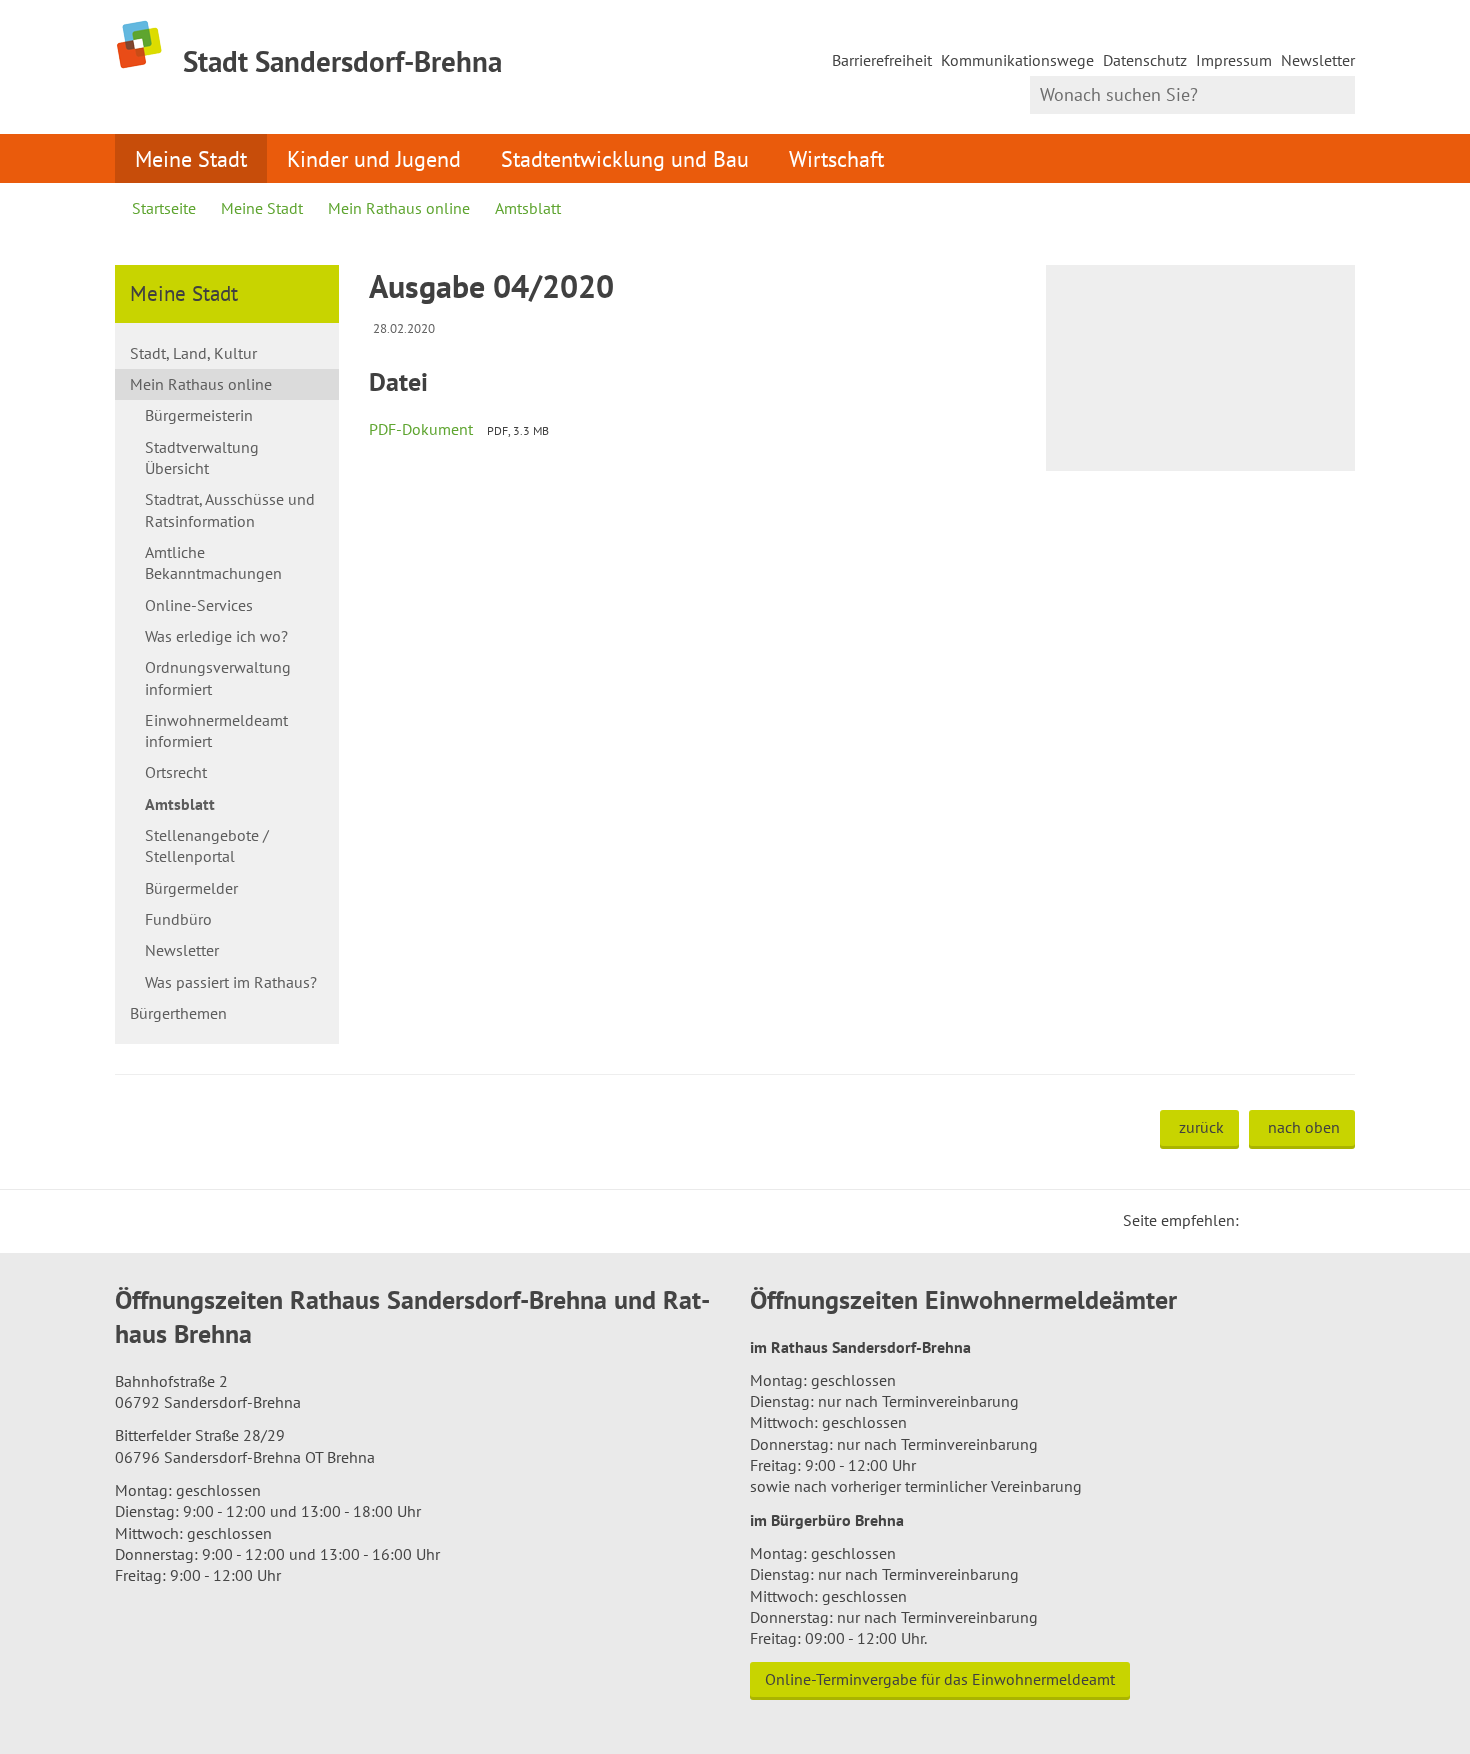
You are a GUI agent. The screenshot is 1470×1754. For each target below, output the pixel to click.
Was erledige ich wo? (216, 636)
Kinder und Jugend (374, 158)
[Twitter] (1261, 1220)
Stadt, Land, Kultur (193, 353)
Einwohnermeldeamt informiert (216, 730)
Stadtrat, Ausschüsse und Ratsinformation (230, 509)
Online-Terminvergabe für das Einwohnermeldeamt (940, 1679)
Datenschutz (1145, 60)
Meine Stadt (191, 158)
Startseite (164, 208)
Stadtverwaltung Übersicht (202, 457)
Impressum (1234, 60)
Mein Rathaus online (399, 208)
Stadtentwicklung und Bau (625, 158)
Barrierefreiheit (882, 60)
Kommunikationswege (1017, 60)
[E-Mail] (1309, 1220)
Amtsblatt (528, 208)
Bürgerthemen (178, 1013)
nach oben (1304, 1127)
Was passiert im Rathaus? (231, 982)
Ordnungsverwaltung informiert (218, 677)
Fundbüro (178, 919)
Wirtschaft (836, 158)
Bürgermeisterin (199, 415)
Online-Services (199, 605)
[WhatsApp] (1333, 1220)
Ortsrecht (176, 772)
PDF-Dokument (421, 429)
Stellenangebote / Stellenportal (207, 845)
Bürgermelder (191, 888)
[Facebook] (1285, 1220)
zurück (1201, 1127)
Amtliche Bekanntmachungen (213, 562)
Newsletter (1318, 60)
